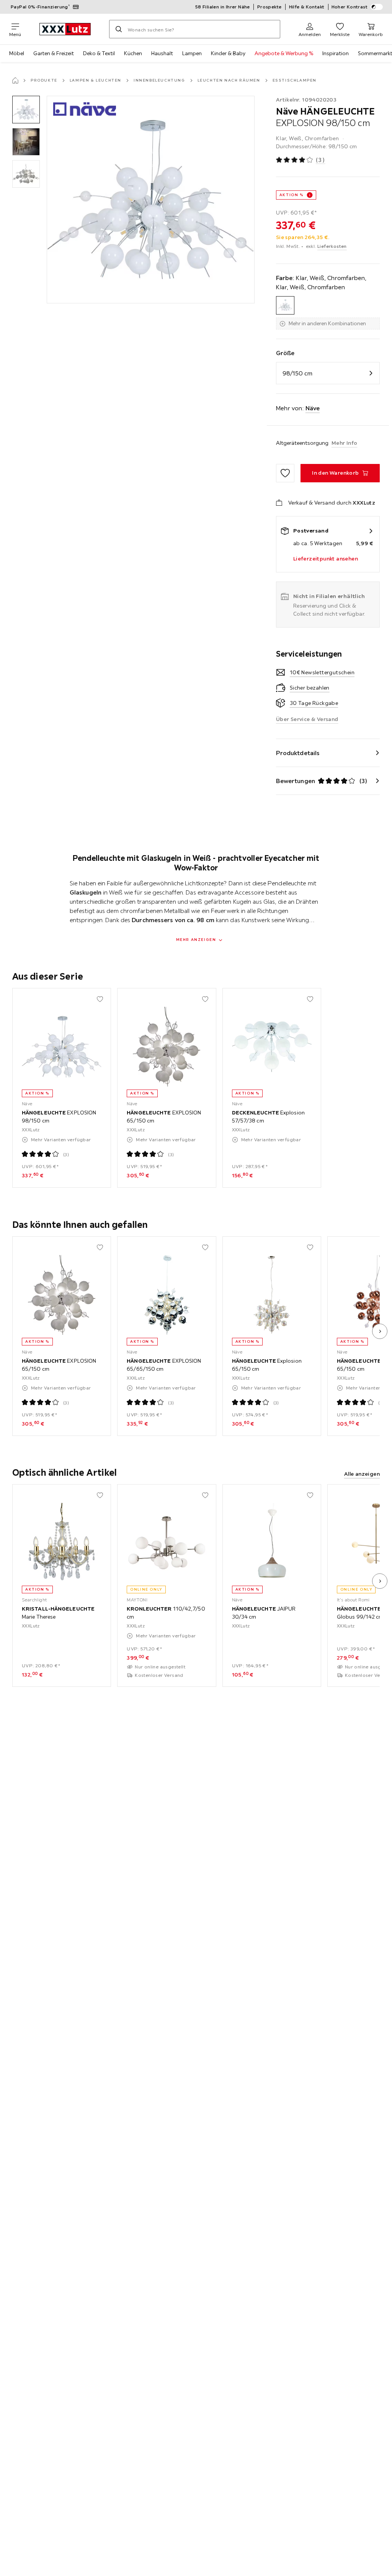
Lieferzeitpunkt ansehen (326, 559)
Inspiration (336, 53)
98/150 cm (297, 373)
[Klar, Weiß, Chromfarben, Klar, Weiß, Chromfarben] (285, 305)
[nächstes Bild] (380, 1331)
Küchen (133, 53)
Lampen (192, 53)
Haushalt (162, 53)
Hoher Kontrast (350, 7)
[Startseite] (15, 80)
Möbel (17, 53)
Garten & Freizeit (54, 53)
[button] (26, 110)
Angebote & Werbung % (284, 53)
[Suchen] (119, 29)
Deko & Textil (99, 53)
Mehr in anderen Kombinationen (327, 323)
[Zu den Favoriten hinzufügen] (285, 473)
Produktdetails (298, 753)
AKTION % (292, 195)
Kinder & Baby (228, 53)
